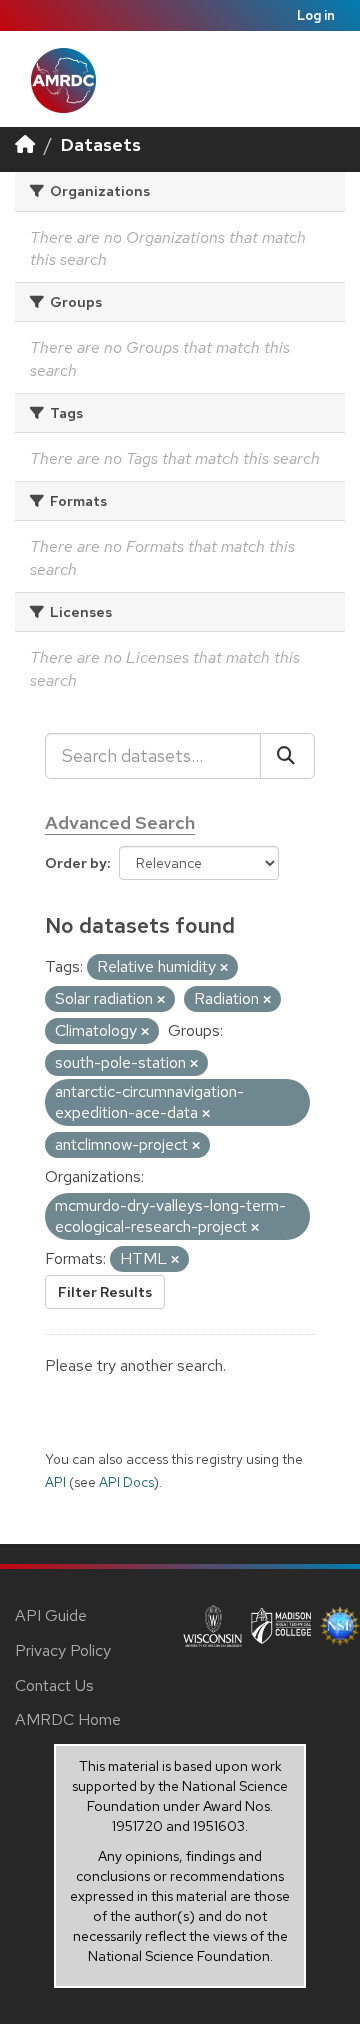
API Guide (51, 1615)
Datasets (101, 144)
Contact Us (54, 1685)
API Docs (126, 1482)
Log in (316, 15)
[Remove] (224, 968)
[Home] (25, 144)
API (55, 1482)
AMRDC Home (68, 1719)
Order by (76, 863)
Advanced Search (120, 822)
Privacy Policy (63, 1650)
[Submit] (287, 756)
